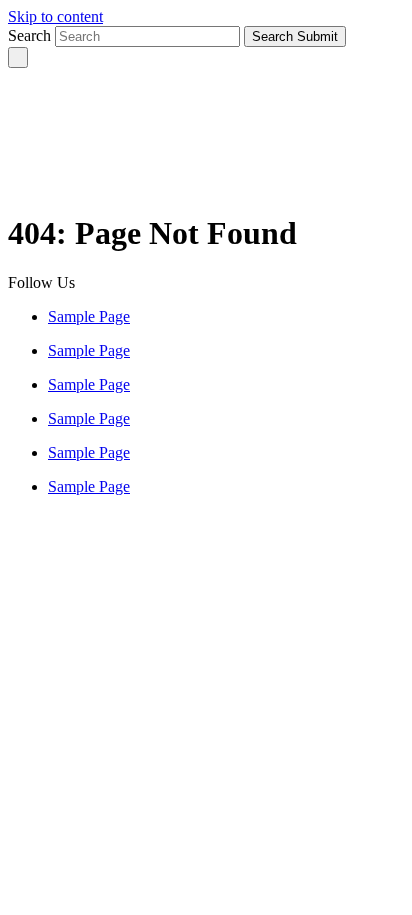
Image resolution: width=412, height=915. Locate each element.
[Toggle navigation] (18, 57)
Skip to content (55, 16)
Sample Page (89, 316)
